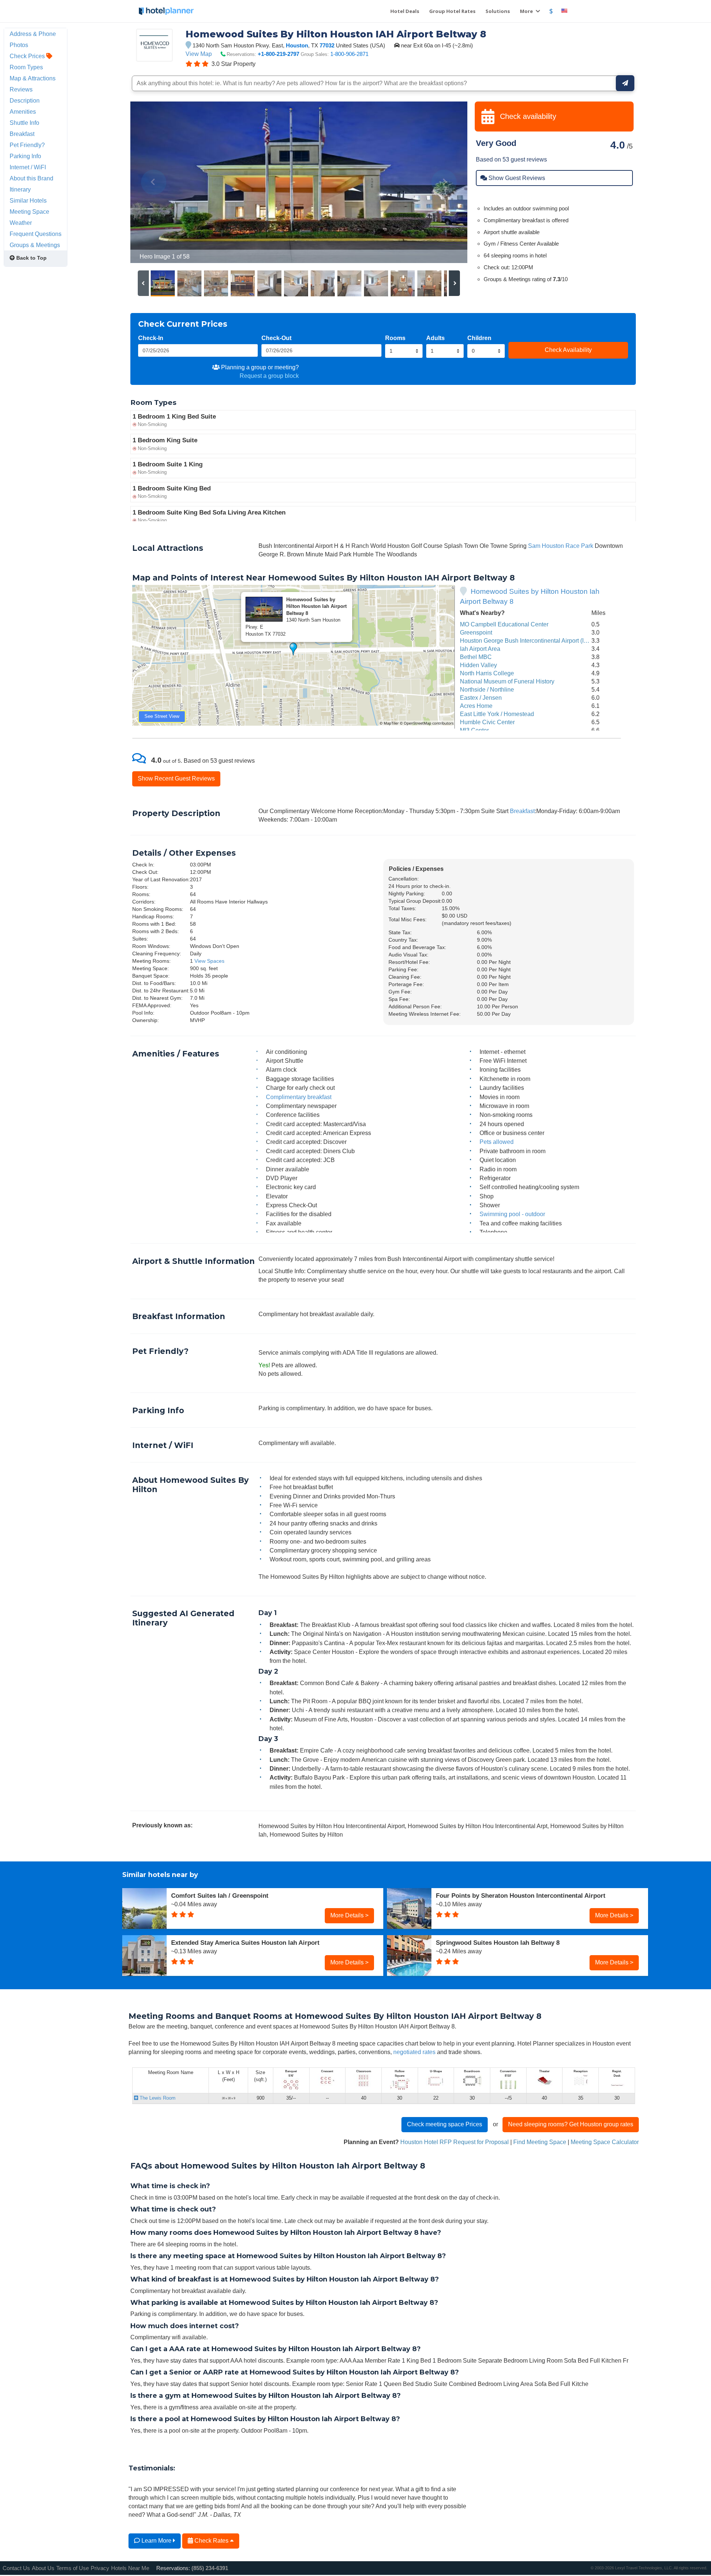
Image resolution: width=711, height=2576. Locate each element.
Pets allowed (497, 1142)
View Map (199, 54)
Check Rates (211, 2540)
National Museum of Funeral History (507, 681)
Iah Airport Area (480, 649)
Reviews (21, 89)
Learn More (156, 2540)
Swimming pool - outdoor (512, 1214)
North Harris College (487, 673)
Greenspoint (476, 632)
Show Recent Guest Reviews (176, 778)
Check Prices (28, 56)
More (527, 11)
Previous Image (154, 182)
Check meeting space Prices (445, 2124)
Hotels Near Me (130, 2568)
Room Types (26, 67)
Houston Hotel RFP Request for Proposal (455, 2142)
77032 (327, 45)
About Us (43, 2568)
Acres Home (476, 706)
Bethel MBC (476, 657)
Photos (19, 45)
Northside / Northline (487, 689)
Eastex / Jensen (481, 698)
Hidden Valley (478, 665)
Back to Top (31, 258)
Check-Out (276, 338)
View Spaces (209, 961)
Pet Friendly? (27, 145)
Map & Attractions (33, 78)
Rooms (395, 338)
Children (479, 338)
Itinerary (20, 189)
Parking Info (25, 156)
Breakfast (522, 811)
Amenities (23, 112)
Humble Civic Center (487, 722)
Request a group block (269, 376)
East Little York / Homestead (497, 714)
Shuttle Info (24, 123)
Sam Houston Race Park (561, 546)
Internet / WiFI (28, 167)
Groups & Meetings (35, 245)
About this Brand (31, 178)
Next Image (444, 182)
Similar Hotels (28, 200)
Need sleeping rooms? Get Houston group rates (571, 2124)
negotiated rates (414, 2052)
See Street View (162, 716)
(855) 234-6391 (210, 2568)
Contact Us (16, 2568)
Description (25, 100)
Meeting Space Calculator (605, 2142)
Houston (297, 45)
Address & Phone (33, 34)
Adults (435, 338)
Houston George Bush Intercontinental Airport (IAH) (527, 640)
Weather (21, 223)
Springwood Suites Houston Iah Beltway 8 (498, 1943)
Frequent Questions (36, 234)
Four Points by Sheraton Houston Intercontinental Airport (521, 1896)
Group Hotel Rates (452, 11)
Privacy (100, 2568)
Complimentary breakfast (299, 1097)
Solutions (498, 11)
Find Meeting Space (540, 2142)
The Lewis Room (157, 2098)
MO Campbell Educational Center (504, 624)
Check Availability (568, 350)
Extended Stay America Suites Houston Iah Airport (245, 1943)
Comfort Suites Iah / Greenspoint (220, 1896)
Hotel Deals (405, 11)
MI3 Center (474, 730)
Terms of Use (73, 2568)
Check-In (151, 338)
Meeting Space (29, 212)
